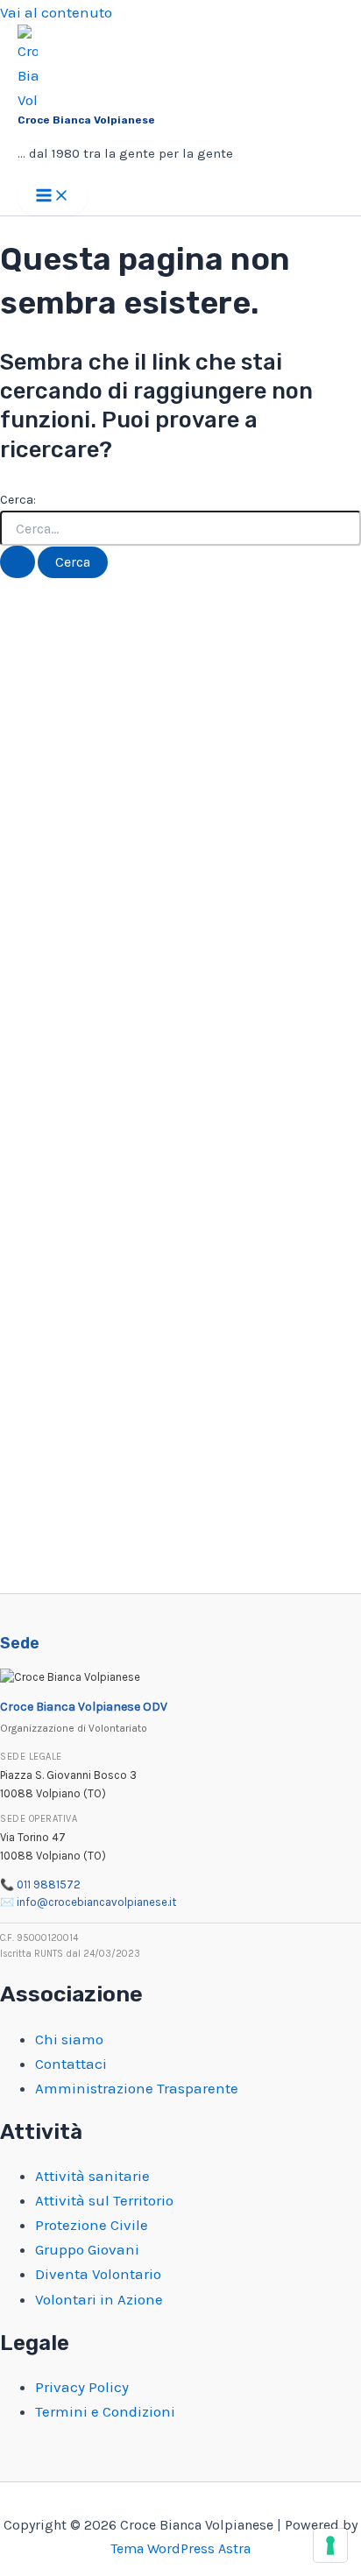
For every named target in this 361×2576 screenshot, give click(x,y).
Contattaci (71, 2064)
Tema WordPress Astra (180, 2548)
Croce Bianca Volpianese (86, 120)
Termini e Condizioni (105, 2411)
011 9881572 (49, 1884)
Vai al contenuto (56, 12)
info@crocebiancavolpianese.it (96, 1902)
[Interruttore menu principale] (53, 197)
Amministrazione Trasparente (137, 2088)
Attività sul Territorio (104, 2200)
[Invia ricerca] (18, 562)
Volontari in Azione (99, 2299)
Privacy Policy (82, 2387)
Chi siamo (69, 2039)
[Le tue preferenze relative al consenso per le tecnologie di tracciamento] (330, 2545)
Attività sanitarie (92, 2176)
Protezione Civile (92, 2225)
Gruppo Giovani (87, 2249)
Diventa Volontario (98, 2274)
